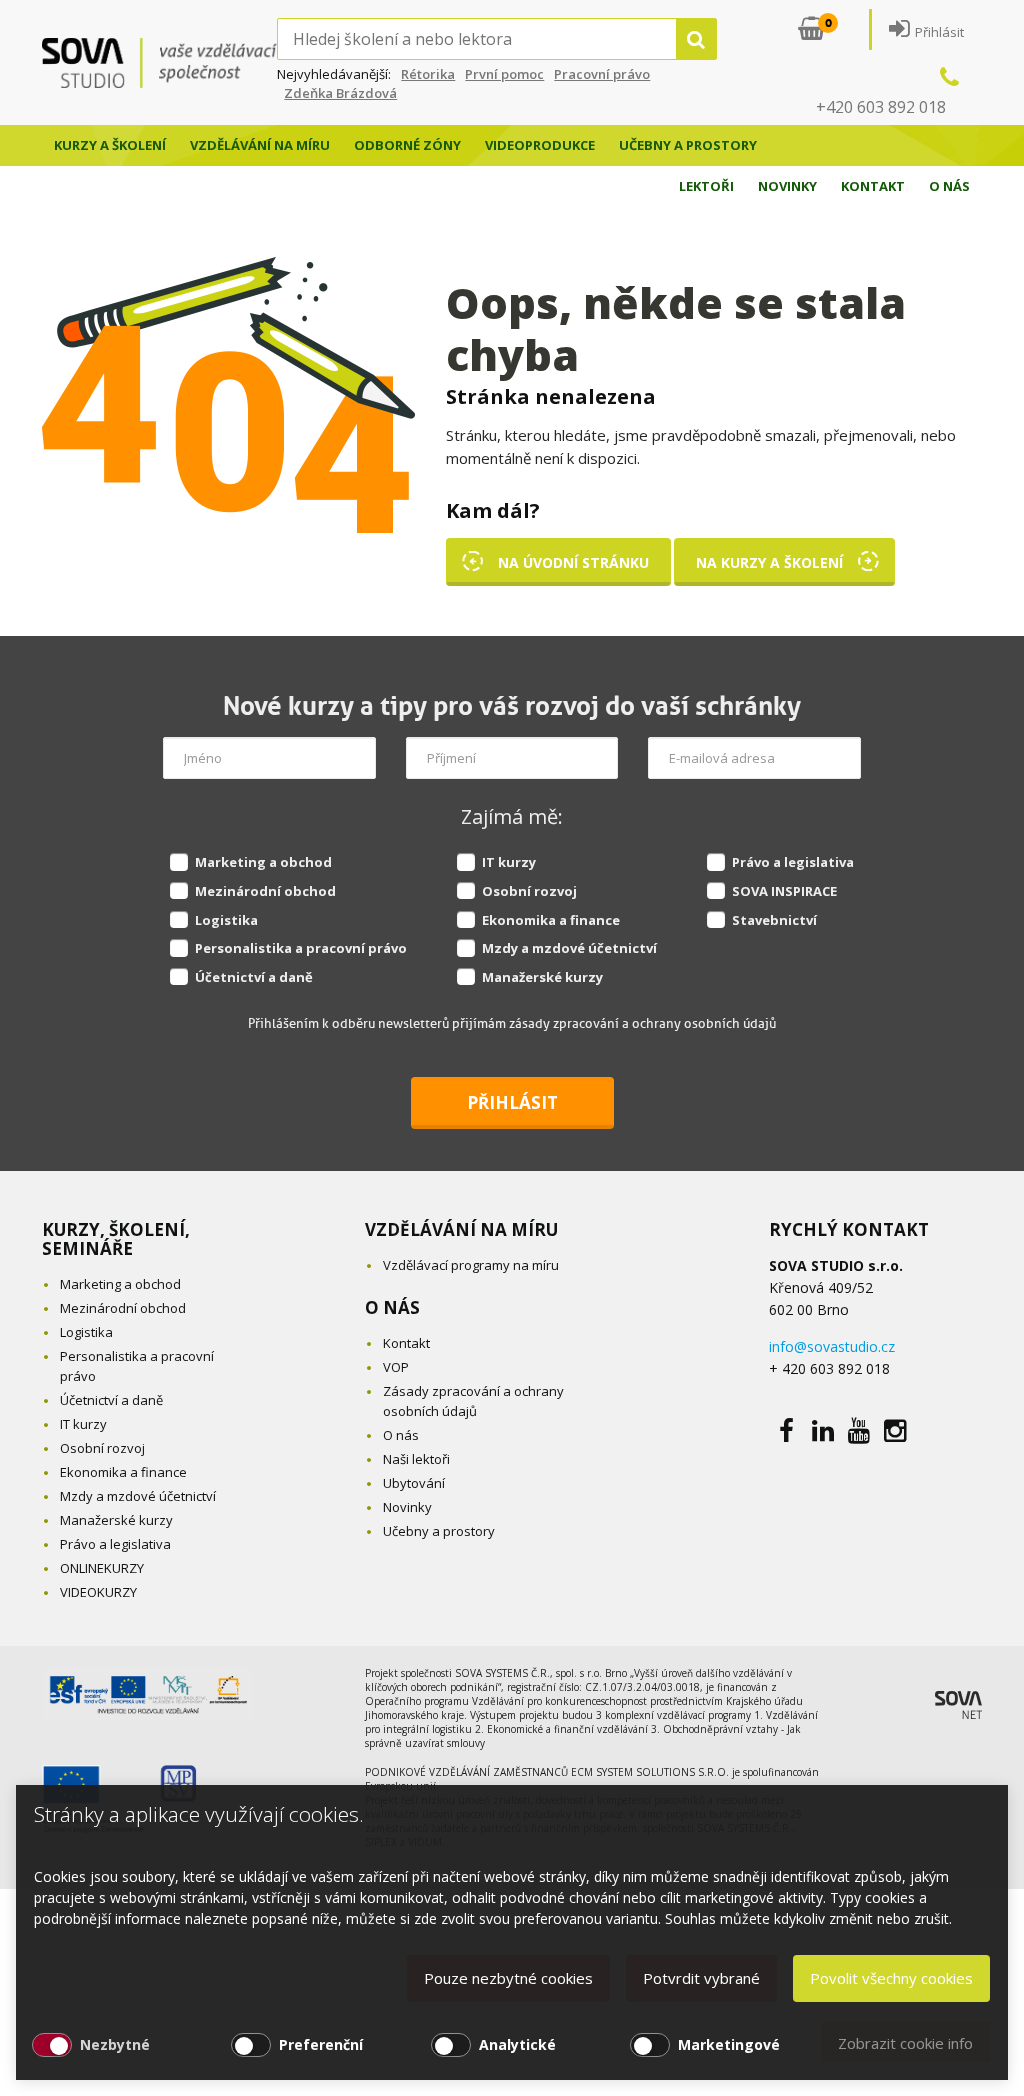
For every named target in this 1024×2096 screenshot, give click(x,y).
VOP (396, 1367)
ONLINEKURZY (102, 1568)
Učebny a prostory (688, 145)
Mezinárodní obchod (265, 891)
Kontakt (873, 186)
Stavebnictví (774, 920)
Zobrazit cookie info (905, 2043)
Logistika (226, 920)
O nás (949, 186)
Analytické (517, 2044)
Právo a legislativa (793, 862)
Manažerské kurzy (542, 977)
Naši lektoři (416, 1459)
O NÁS (392, 1307)
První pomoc (504, 74)
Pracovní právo (602, 74)
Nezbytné (115, 2044)
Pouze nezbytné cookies (508, 1978)
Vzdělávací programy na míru (471, 1265)
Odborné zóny (407, 145)
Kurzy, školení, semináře (116, 1239)
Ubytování (414, 1483)
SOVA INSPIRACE (784, 891)
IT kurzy (509, 862)
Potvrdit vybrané (701, 1978)
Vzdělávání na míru (260, 145)
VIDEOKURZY (98, 1592)
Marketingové (729, 2044)
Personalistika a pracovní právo (301, 948)
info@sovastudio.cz (832, 1346)
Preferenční (321, 2044)
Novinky (787, 186)
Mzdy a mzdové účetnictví (569, 948)
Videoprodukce (540, 145)
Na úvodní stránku (573, 562)
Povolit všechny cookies (891, 1978)
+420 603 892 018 (881, 107)
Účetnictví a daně (254, 977)
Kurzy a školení (110, 145)
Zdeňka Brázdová (340, 93)
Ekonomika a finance (551, 920)
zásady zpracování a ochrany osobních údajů (642, 1023)
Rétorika (428, 74)
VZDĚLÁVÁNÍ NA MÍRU (461, 1229)
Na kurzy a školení (769, 562)
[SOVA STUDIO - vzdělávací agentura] (159, 63)
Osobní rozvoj (529, 891)
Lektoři (706, 186)
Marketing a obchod (263, 862)
